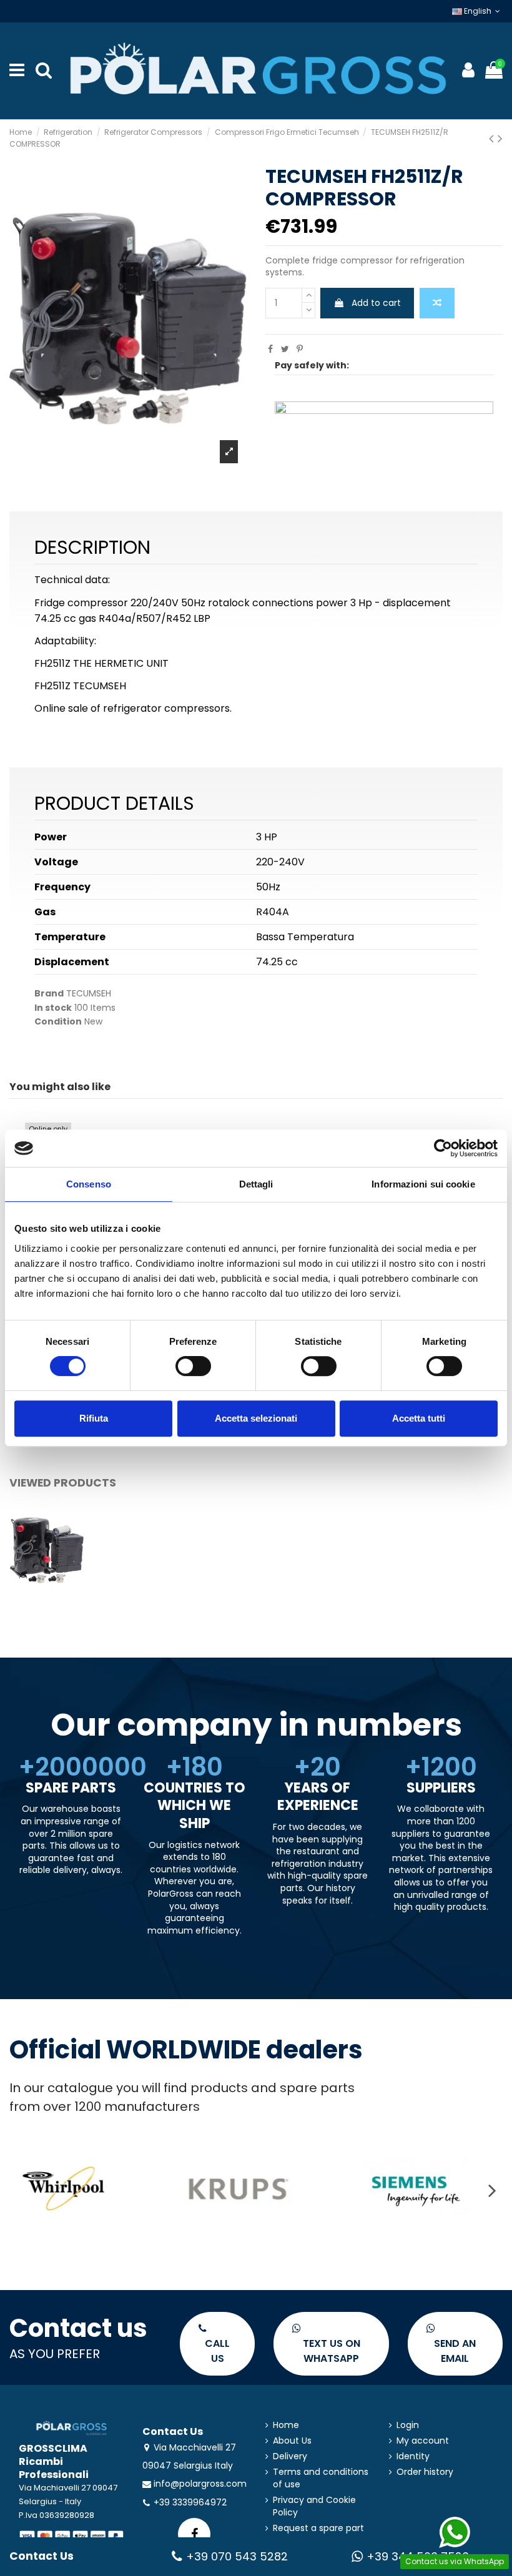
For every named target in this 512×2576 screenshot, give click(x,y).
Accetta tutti (419, 1418)
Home (286, 2425)
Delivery (290, 2456)
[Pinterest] (300, 349)
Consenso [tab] (89, 1184)
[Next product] (500, 138)
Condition (58, 1022)
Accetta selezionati (256, 1418)
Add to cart (376, 303)
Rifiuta (94, 1418)
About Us (292, 2441)
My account (423, 2441)
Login (408, 2425)
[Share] (270, 349)
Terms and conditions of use (321, 2478)
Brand (49, 994)
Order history (425, 2472)
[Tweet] (285, 349)
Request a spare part (318, 2528)
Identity (413, 2456)
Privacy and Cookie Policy (314, 2506)
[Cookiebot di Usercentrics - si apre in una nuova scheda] (443, 1148)
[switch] (193, 1366)
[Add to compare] (437, 303)
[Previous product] (493, 138)
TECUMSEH (89, 993)
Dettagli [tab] (256, 1184)
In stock (53, 1008)
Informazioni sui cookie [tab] (423, 1184)
